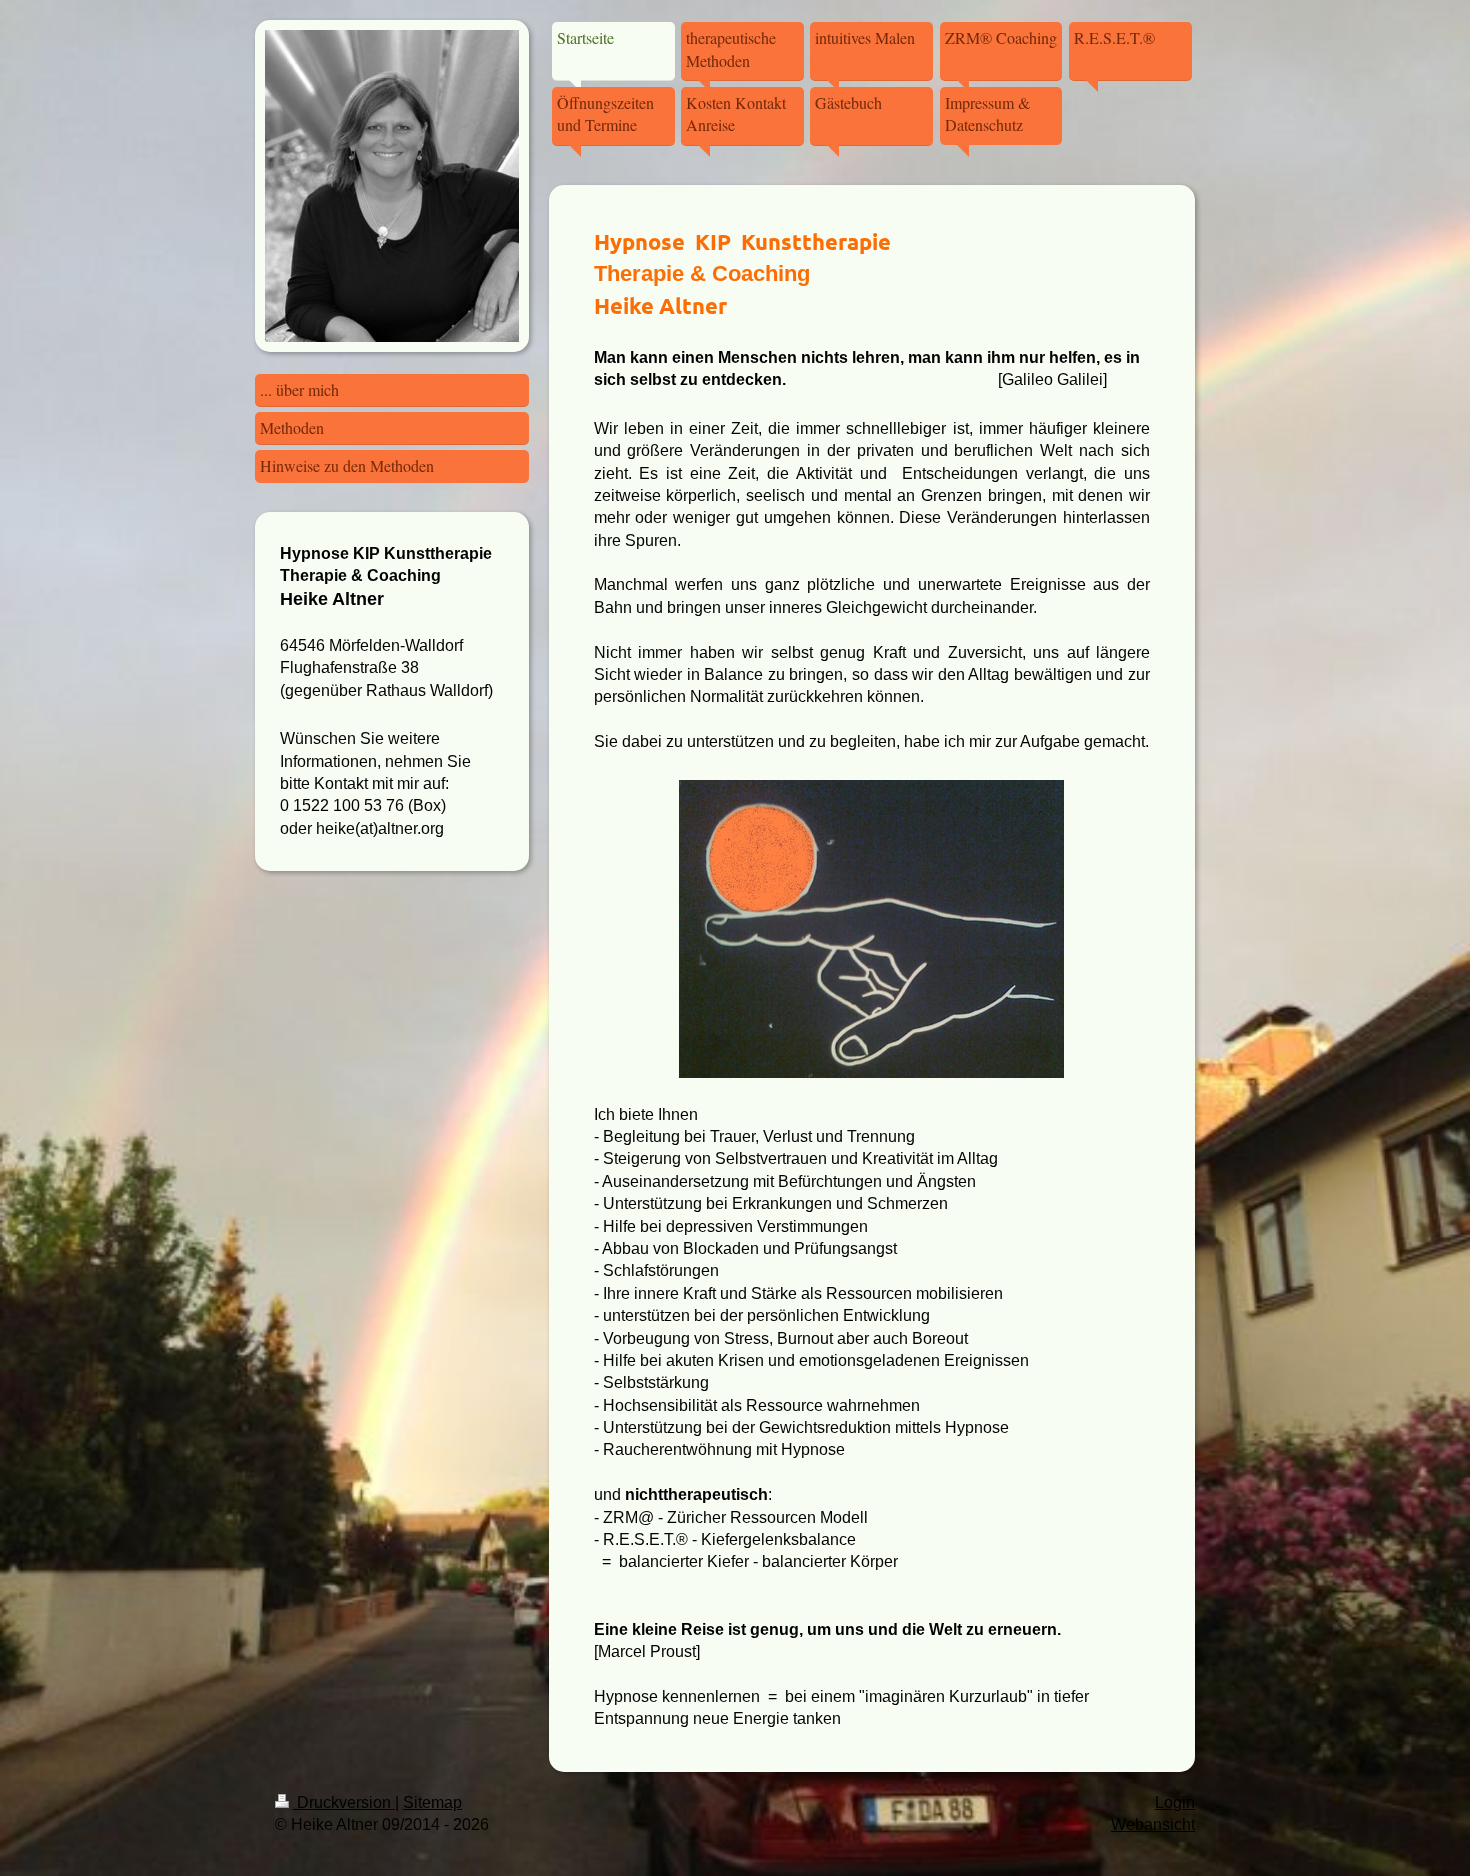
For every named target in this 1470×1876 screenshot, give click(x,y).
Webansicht (1153, 1824)
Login (1175, 1802)
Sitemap (432, 1802)
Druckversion (344, 1802)
